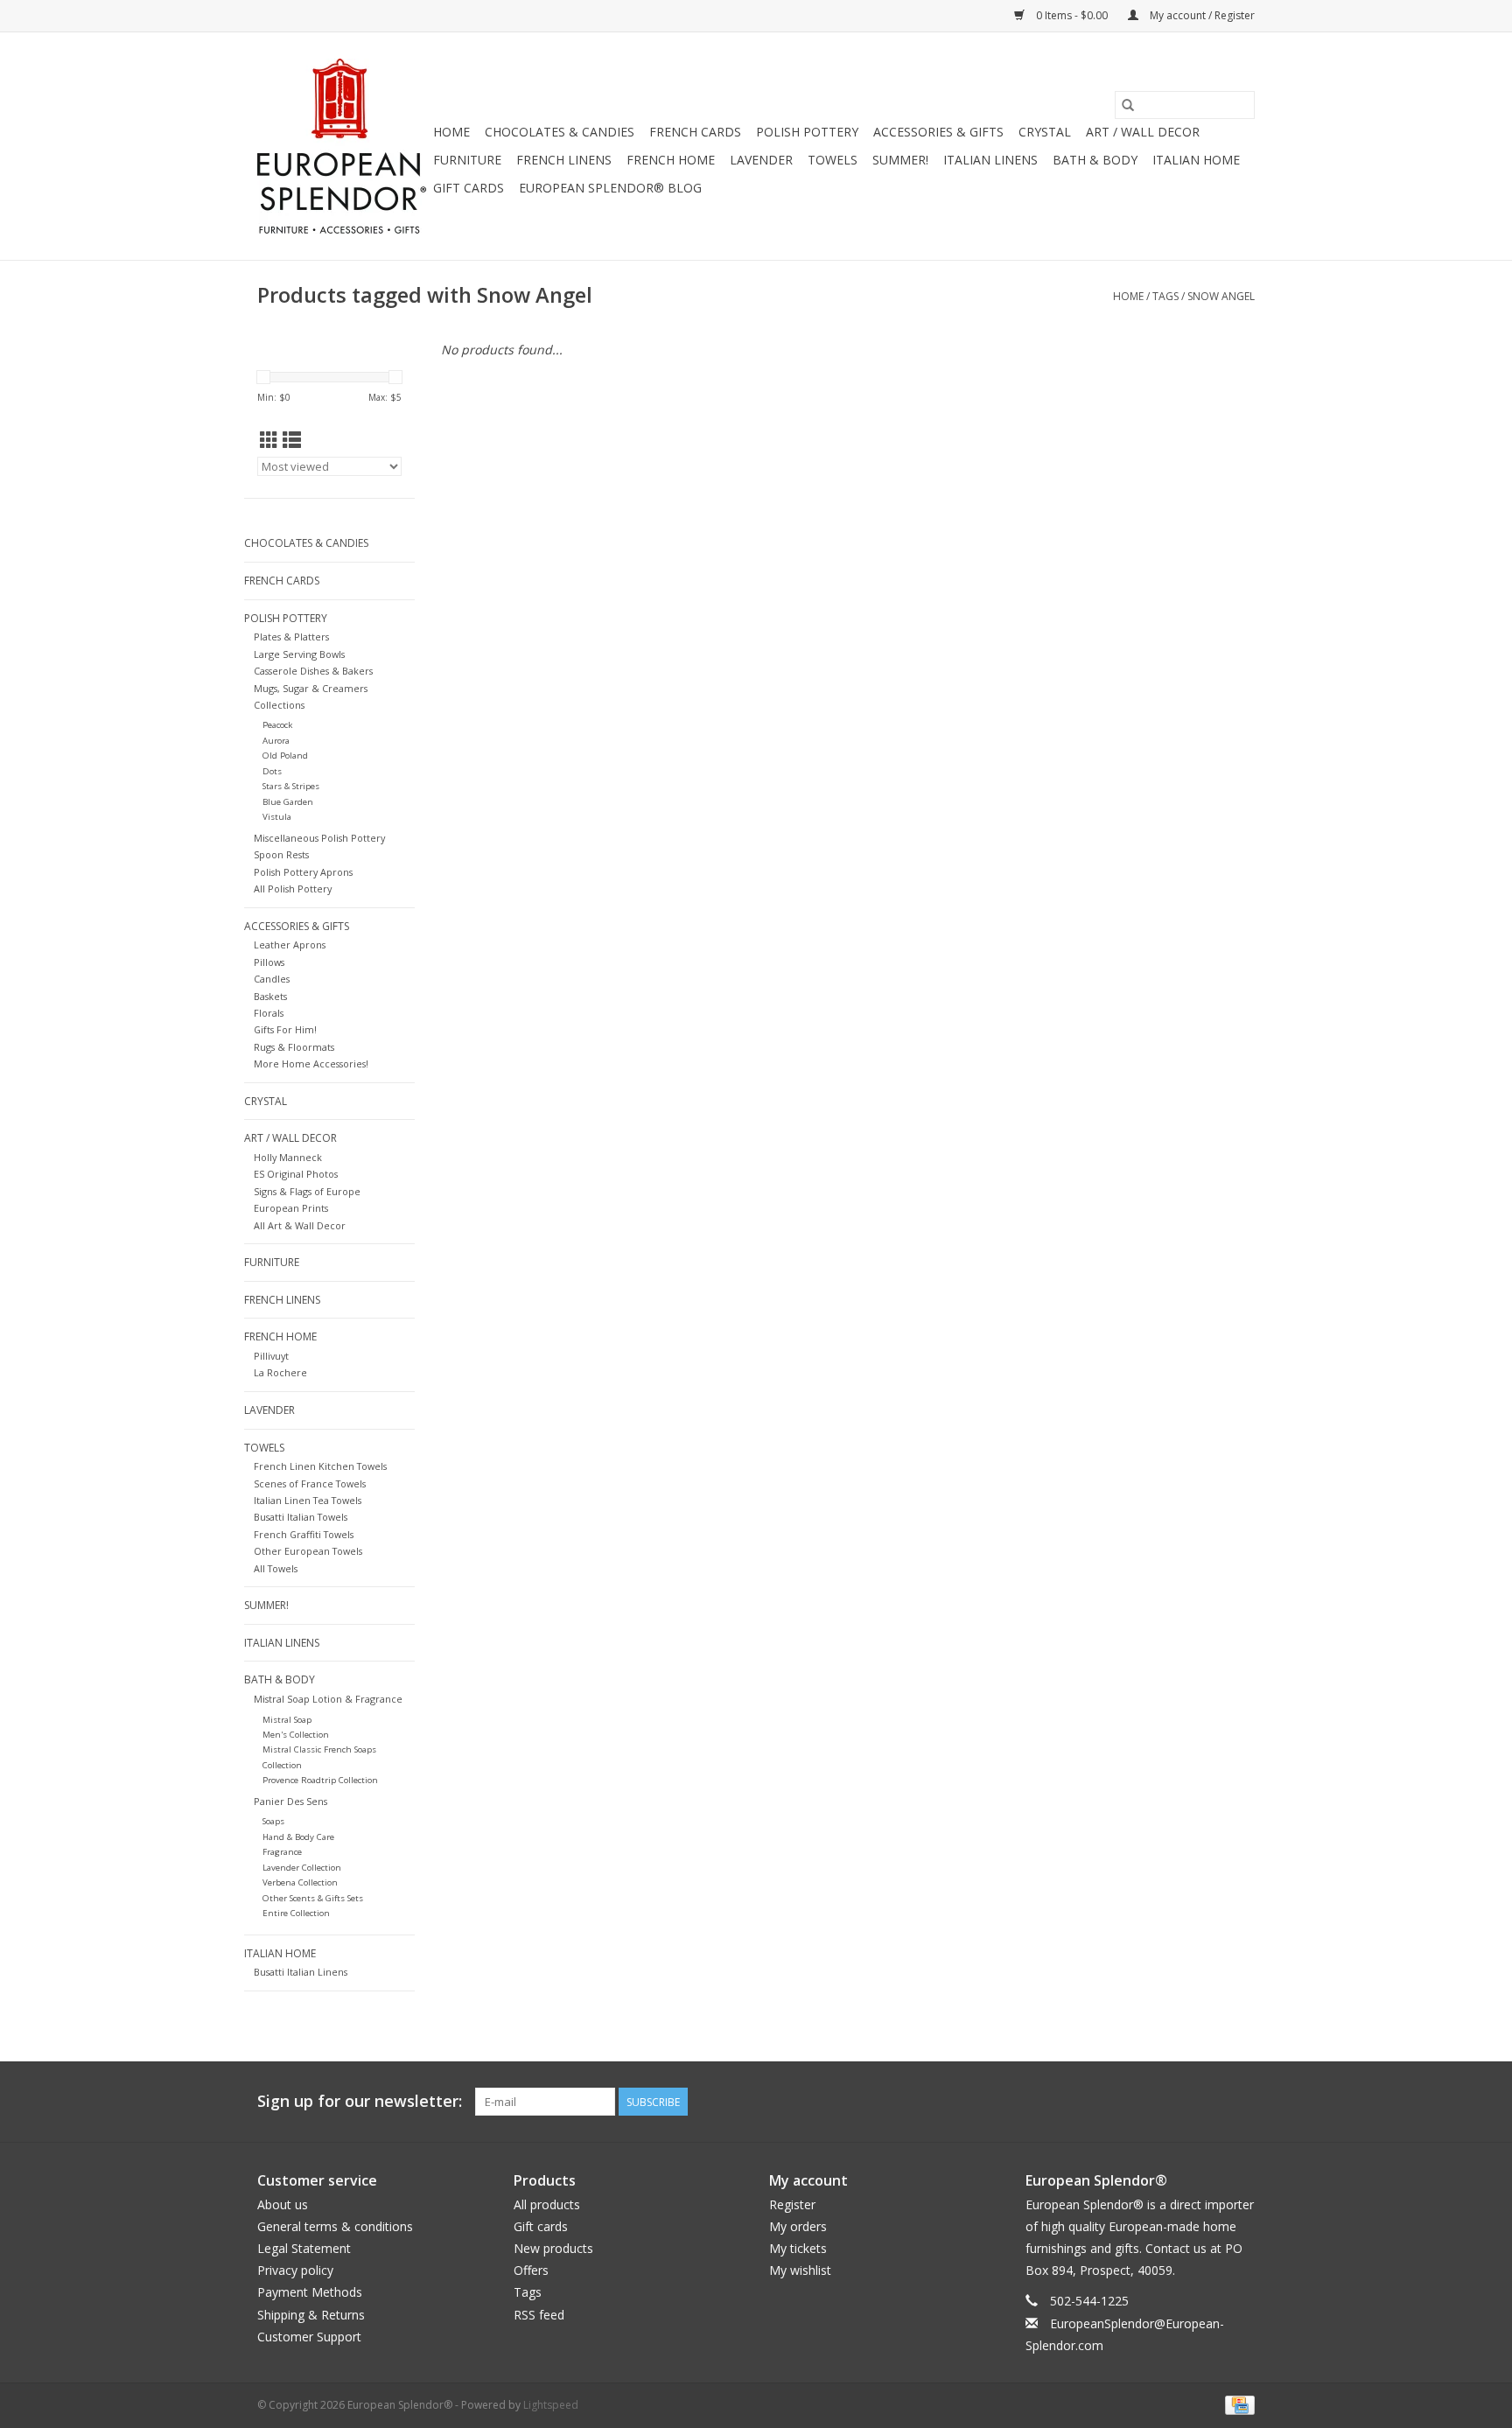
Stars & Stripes (291, 786)
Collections (279, 705)
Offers (531, 2270)
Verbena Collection (300, 1882)
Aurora (276, 741)
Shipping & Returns (311, 2315)
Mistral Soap (287, 1720)
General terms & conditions (335, 2226)
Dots (272, 771)
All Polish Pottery (293, 889)
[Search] (1128, 105)
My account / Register (1201, 15)
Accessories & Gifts (938, 132)
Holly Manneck (288, 1157)
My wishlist (800, 2270)
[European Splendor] (343, 146)
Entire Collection (296, 1913)
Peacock (277, 725)
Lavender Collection (302, 1868)
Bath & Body (1095, 160)
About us (283, 2204)
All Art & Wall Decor (300, 1225)
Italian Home (1196, 160)
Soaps (273, 1821)
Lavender (761, 160)
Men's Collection (296, 1735)
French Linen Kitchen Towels (320, 1466)
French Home (671, 160)
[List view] (292, 440)
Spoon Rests (281, 854)
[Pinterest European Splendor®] (1209, 2102)
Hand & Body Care (298, 1837)
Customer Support (309, 2337)
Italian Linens (990, 160)
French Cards (695, 132)
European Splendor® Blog (610, 188)
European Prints (291, 1208)
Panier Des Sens (290, 1801)
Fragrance (282, 1852)
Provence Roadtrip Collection (320, 1780)
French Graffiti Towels (304, 1534)
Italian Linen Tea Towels (308, 1500)
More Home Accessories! (311, 1064)
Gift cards (469, 188)
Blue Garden (288, 802)
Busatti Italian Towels (301, 1517)
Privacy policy (295, 2270)
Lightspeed (551, 2405)
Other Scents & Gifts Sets (313, 1898)
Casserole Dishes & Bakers (313, 671)
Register (792, 2204)
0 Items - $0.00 (1072, 15)
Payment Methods (310, 2292)
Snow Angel (1221, 296)
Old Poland (285, 756)
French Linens (564, 160)
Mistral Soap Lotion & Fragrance (328, 1699)
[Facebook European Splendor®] (1178, 2102)
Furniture (467, 160)
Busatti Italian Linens (301, 1972)
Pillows (269, 962)
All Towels (276, 1568)
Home (451, 132)
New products (553, 2248)
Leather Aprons (290, 945)
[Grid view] (269, 440)
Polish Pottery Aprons (303, 872)
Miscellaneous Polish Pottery (319, 838)
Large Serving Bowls (299, 654)
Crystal (1045, 132)
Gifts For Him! (285, 1029)
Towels (833, 160)
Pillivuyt (271, 1356)
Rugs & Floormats (294, 1047)
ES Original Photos (296, 1174)
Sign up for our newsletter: (360, 2101)
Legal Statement (304, 2248)
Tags (1165, 296)
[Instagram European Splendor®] (1241, 2102)
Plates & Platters (291, 637)
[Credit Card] (1237, 2404)
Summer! (900, 160)
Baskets (270, 996)
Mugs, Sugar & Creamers (311, 688)
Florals (269, 1013)
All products (547, 2204)
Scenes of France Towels (310, 1483)
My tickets (798, 2248)
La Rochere (280, 1372)
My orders (798, 2226)
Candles (272, 979)
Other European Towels (308, 1551)
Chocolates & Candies (560, 132)
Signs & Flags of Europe (307, 1191)
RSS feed (539, 2315)
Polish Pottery (807, 132)
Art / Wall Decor (1143, 132)
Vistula (277, 817)
